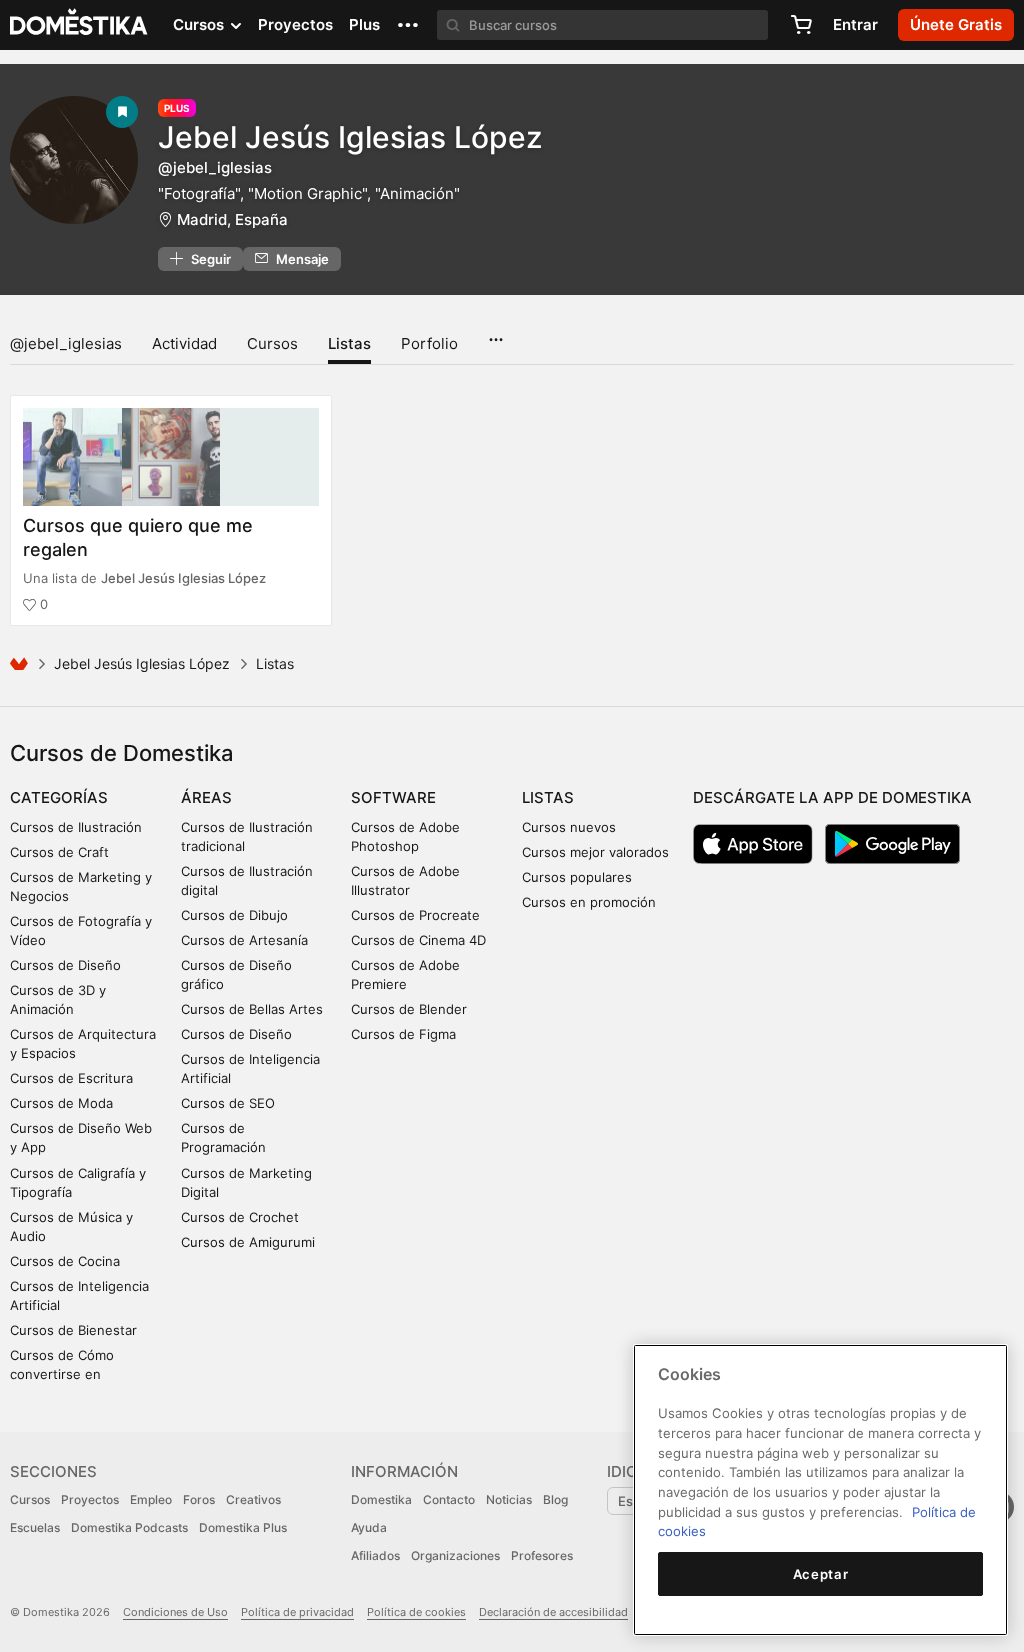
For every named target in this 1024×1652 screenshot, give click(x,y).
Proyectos (295, 24)
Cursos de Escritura (71, 1078)
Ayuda (369, 1527)
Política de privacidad (297, 1612)
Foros (199, 1499)
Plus (364, 24)
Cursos (272, 343)
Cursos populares (577, 877)
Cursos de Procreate (415, 915)
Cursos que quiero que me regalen (138, 537)
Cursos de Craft (59, 852)
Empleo (151, 1499)
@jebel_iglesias (66, 343)
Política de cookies (416, 1612)
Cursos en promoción (589, 902)
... (495, 333)
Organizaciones (455, 1555)
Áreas (206, 797)
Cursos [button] (200, 24)
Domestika (381, 1499)
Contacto (449, 1499)
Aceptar (821, 1574)
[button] (408, 25)
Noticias (509, 1499)
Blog (555, 1499)
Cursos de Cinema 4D (418, 940)
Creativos (253, 1499)
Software (393, 797)
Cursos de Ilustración (76, 827)
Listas (349, 343)
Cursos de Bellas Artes (252, 1009)
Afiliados (375, 1555)
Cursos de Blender (409, 1009)
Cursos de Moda (61, 1103)
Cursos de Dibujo (234, 915)
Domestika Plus (243, 1527)
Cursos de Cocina (65, 1261)
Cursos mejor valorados (595, 852)
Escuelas (35, 1527)
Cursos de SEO (228, 1103)
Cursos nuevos (569, 827)
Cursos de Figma (403, 1034)
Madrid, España (232, 219)
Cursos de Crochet (240, 1217)
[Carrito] (801, 25)
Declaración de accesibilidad (553, 1612)
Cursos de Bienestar (73, 1330)
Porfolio (429, 343)
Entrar (855, 24)
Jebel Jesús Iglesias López (350, 137)
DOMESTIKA (79, 25)
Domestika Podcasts (129, 1527)
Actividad (184, 343)
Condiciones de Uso (175, 1612)
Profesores (542, 1555)
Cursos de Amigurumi (248, 1242)
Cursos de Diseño (65, 965)
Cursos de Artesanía (244, 940)
